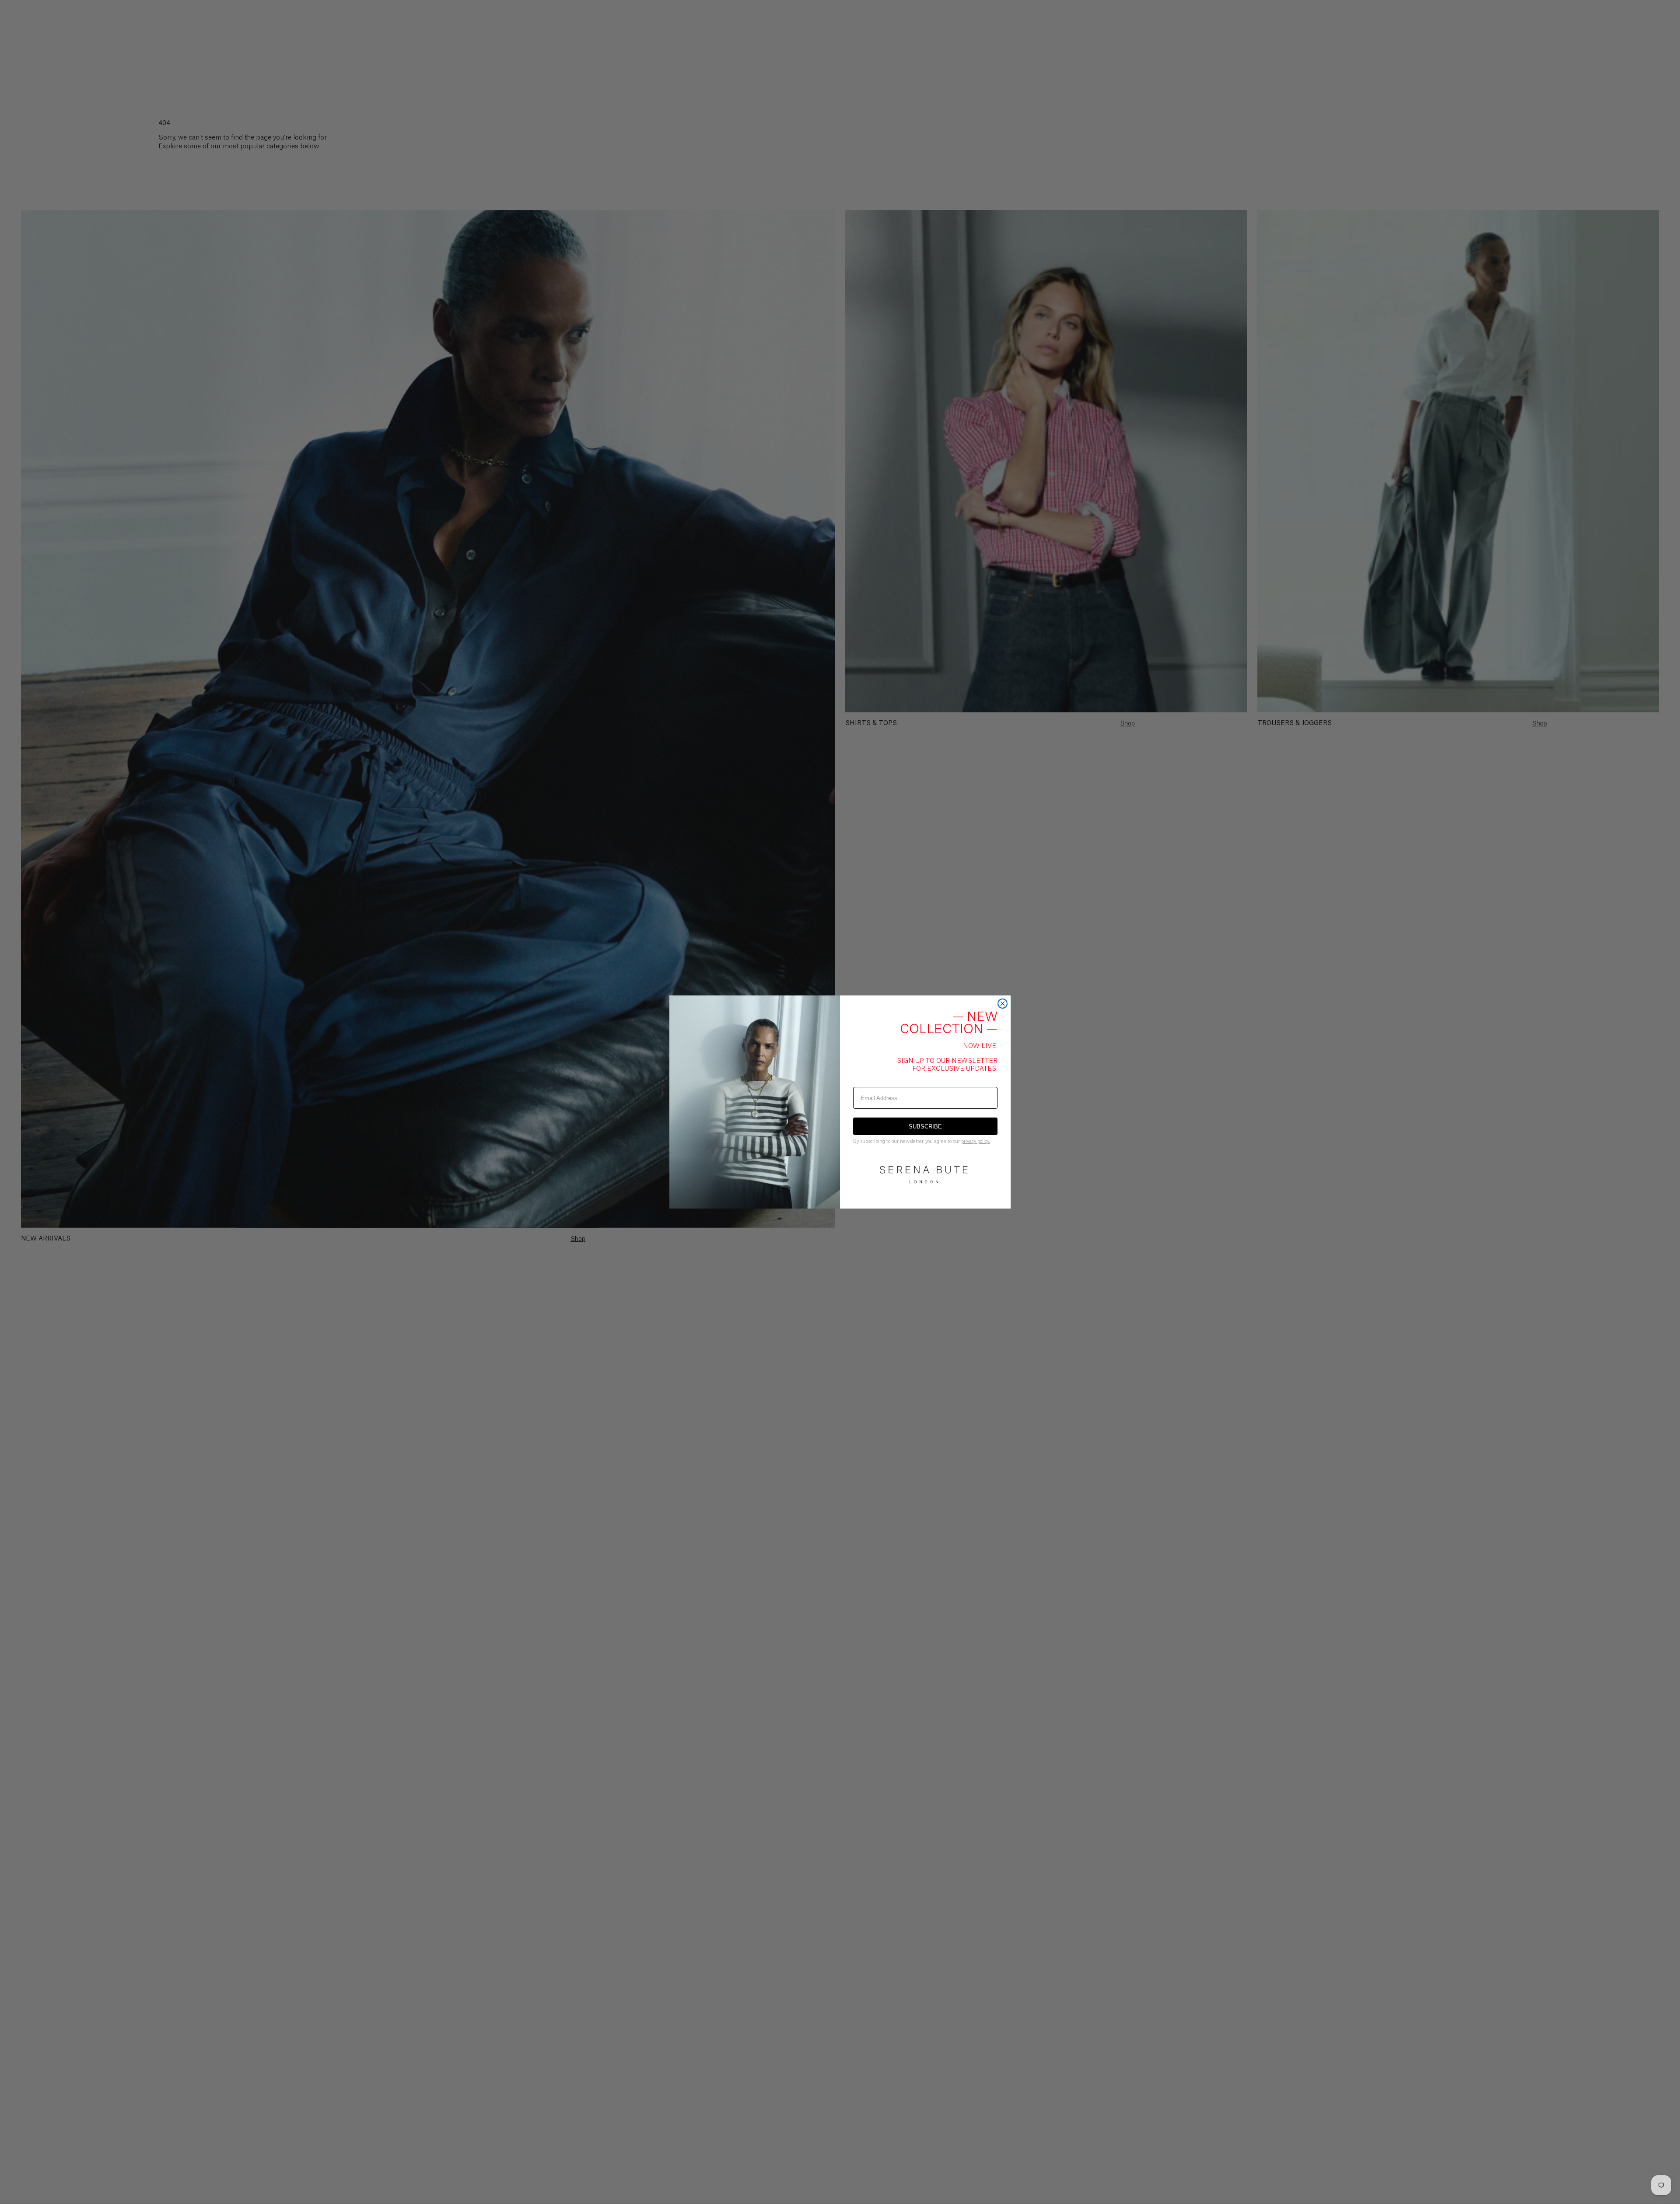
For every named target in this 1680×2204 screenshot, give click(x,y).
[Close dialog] (1003, 1004)
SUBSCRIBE (925, 1127)
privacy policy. (976, 1141)
